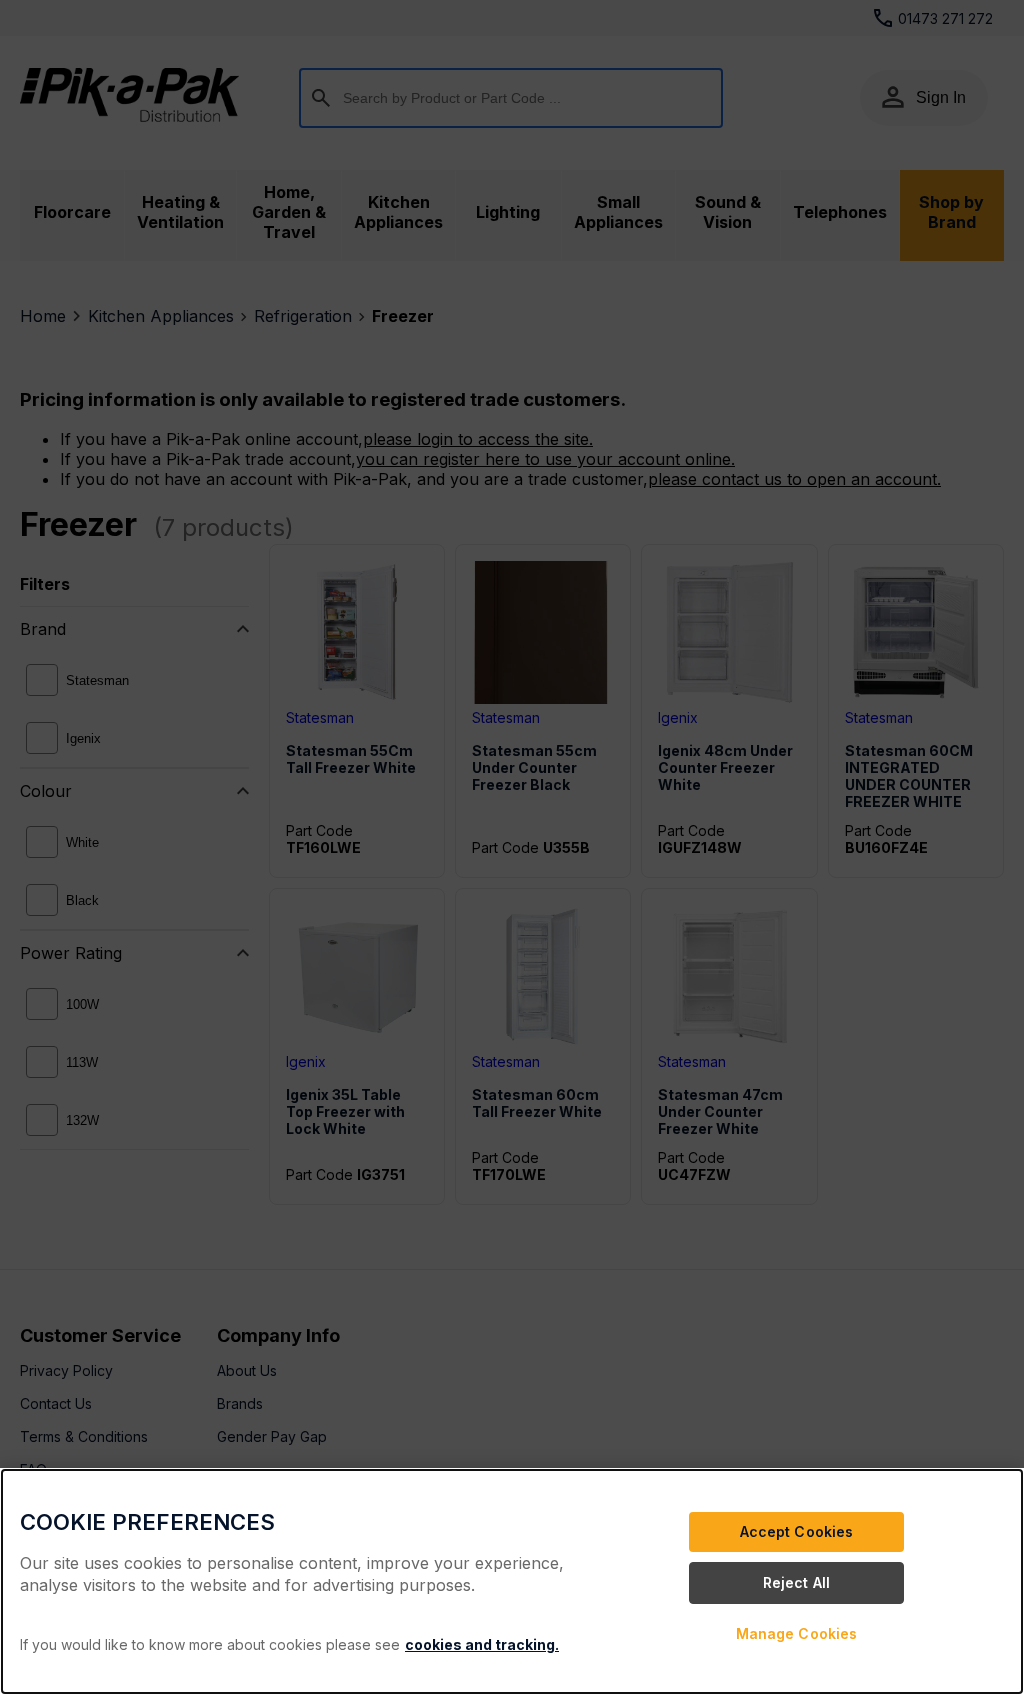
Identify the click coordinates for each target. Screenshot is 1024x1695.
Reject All (796, 1582)
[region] (512, 1581)
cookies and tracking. (482, 1644)
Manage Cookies (797, 1633)
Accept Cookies (797, 1531)
